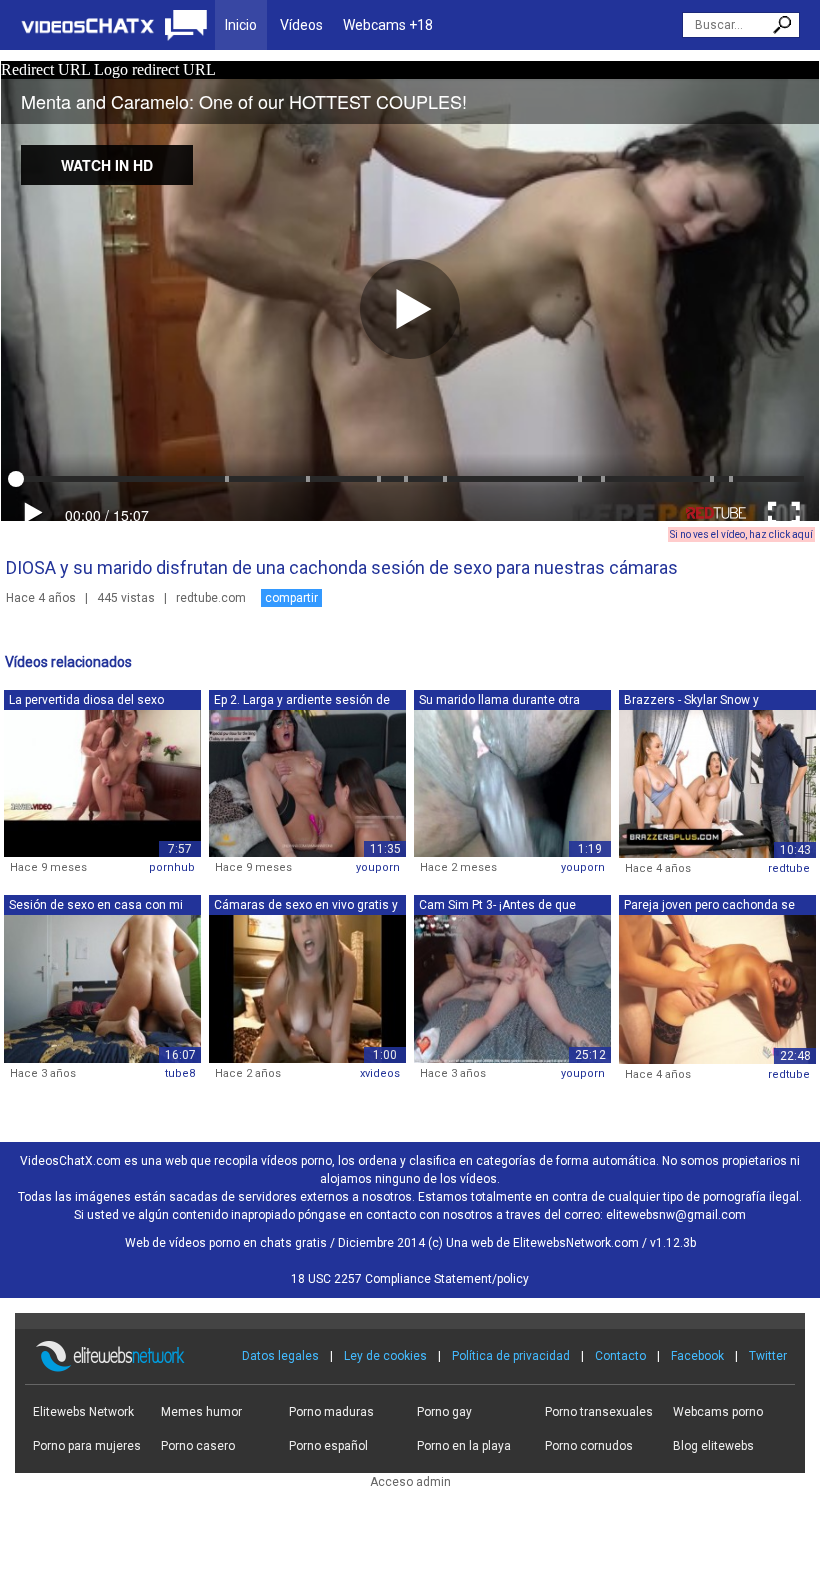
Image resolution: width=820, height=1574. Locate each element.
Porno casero (198, 1446)
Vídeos (301, 25)
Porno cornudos (589, 1446)
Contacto (620, 1356)
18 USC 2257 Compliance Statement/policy (410, 1279)
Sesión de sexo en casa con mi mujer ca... (96, 906)
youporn (378, 867)
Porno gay (444, 1412)
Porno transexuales (599, 1412)
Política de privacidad (511, 1356)
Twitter (768, 1356)
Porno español (328, 1446)
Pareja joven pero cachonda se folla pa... (709, 906)
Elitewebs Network (83, 1412)
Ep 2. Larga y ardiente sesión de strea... (302, 701)
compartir (291, 598)
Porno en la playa (464, 1446)
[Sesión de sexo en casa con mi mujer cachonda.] (102, 988)
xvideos (380, 1073)
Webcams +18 (388, 25)
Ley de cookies (385, 1356)
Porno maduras (331, 1412)
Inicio (241, 25)
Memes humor (201, 1412)
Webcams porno (718, 1412)
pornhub (172, 867)
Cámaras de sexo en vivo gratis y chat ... (306, 906)
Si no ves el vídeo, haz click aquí (741, 534)
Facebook (697, 1356)
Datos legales (280, 1356)
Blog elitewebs (713, 1446)
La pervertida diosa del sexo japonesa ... (86, 701)
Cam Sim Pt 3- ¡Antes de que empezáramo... (497, 906)
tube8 (180, 1073)
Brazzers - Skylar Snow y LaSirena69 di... (691, 701)
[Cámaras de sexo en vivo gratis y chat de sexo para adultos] (307, 988)
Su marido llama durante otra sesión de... (499, 701)
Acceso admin (410, 1482)
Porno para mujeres (87, 1446)
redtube (789, 868)
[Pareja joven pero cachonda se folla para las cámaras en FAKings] (717, 989)
